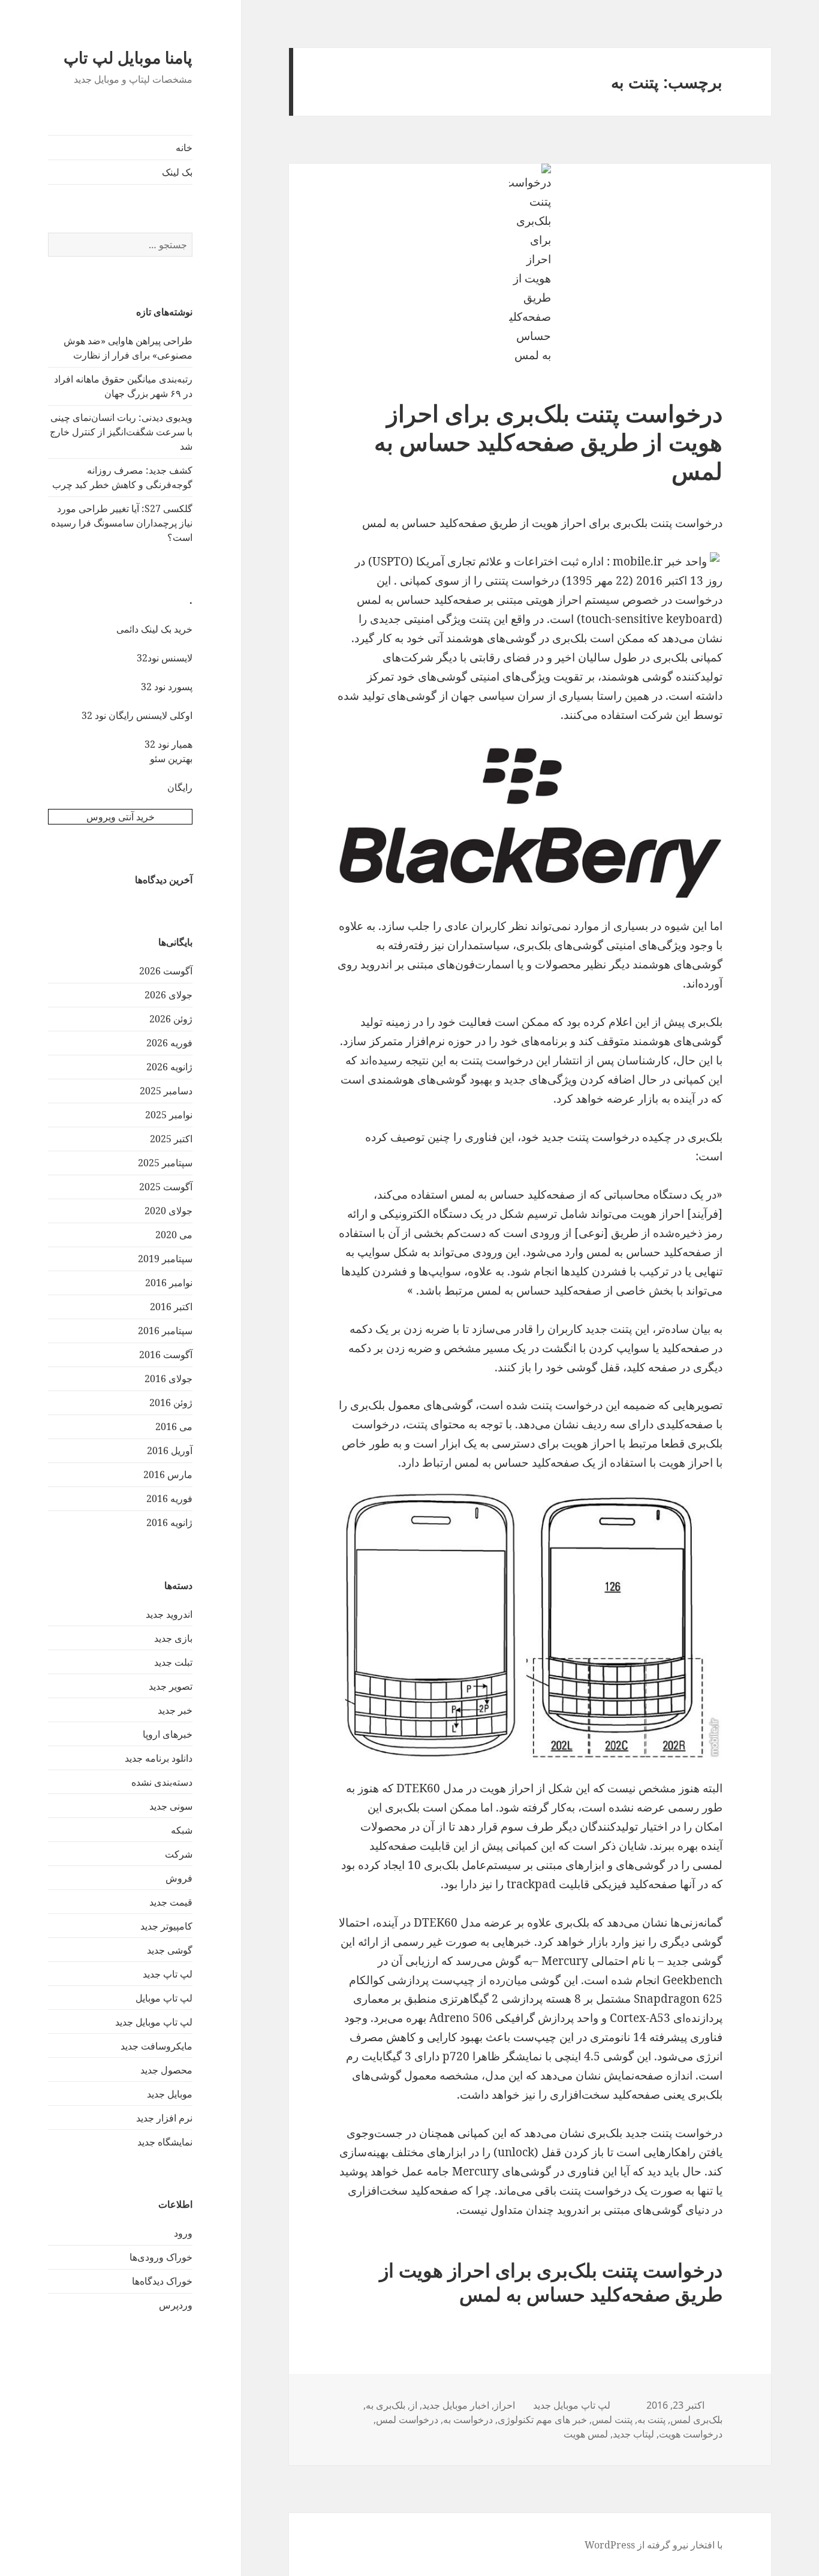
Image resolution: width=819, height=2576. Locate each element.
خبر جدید (175, 1710)
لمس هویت (586, 2434)
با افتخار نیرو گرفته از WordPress (654, 2545)
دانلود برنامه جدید (159, 1758)
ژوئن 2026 (171, 1019)
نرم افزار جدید (164, 2118)
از (414, 2405)
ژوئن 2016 (171, 1403)
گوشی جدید (170, 1950)
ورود (183, 2233)
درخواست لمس (407, 2419)
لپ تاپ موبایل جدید (154, 2022)
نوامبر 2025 (169, 1115)
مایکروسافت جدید (156, 2046)
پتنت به (651, 2419)
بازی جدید (173, 1638)
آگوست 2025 (166, 1187)
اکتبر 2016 (171, 1307)
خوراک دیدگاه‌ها (162, 2281)
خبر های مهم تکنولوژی (542, 2419)
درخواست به (468, 2419)
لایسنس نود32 (165, 658)
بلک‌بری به (386, 2405)
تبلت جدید (173, 1662)
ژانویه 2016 (169, 1522)
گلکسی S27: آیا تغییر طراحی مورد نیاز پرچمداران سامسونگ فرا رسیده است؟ (122, 523)
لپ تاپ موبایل (164, 1998)
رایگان (180, 787)
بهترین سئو (171, 759)
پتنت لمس (612, 2419)
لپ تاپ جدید (168, 1974)
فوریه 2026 (169, 1043)
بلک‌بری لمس (696, 2419)
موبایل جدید (170, 2094)
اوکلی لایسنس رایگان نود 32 (137, 715)
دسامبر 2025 (166, 1091)
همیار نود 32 (168, 744)
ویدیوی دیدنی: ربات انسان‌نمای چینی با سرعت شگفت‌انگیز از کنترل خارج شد (121, 432)
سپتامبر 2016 (165, 1331)
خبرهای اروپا (168, 1734)
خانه (184, 148)
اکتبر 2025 (171, 1139)
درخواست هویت (691, 2434)
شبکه (182, 1830)
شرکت (179, 1854)
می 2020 (174, 1235)
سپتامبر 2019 (165, 1259)
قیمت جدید (171, 1902)
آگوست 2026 (166, 971)
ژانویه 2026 (169, 1067)
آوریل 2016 (170, 1450)
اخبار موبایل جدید (456, 2405)
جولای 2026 (168, 995)
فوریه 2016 (169, 1498)
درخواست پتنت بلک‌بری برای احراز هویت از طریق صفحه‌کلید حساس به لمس (548, 442)
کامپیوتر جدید (166, 1926)
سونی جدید (171, 1806)
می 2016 (174, 1427)
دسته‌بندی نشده (162, 1782)
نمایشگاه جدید (165, 2142)
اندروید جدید (169, 1614)
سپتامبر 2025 (165, 1163)
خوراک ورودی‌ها (161, 2257)
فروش (179, 1878)
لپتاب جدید (633, 2434)
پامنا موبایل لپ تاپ (128, 57)
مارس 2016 (168, 1474)
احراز (505, 2405)
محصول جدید (166, 2070)
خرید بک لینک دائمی (154, 629)
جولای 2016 (168, 1379)
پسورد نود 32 (167, 687)
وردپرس (176, 2305)
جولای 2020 (168, 1211)
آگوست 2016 (166, 1355)
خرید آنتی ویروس (121, 817)
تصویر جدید (171, 1686)
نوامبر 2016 (169, 1283)
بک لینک (177, 172)
